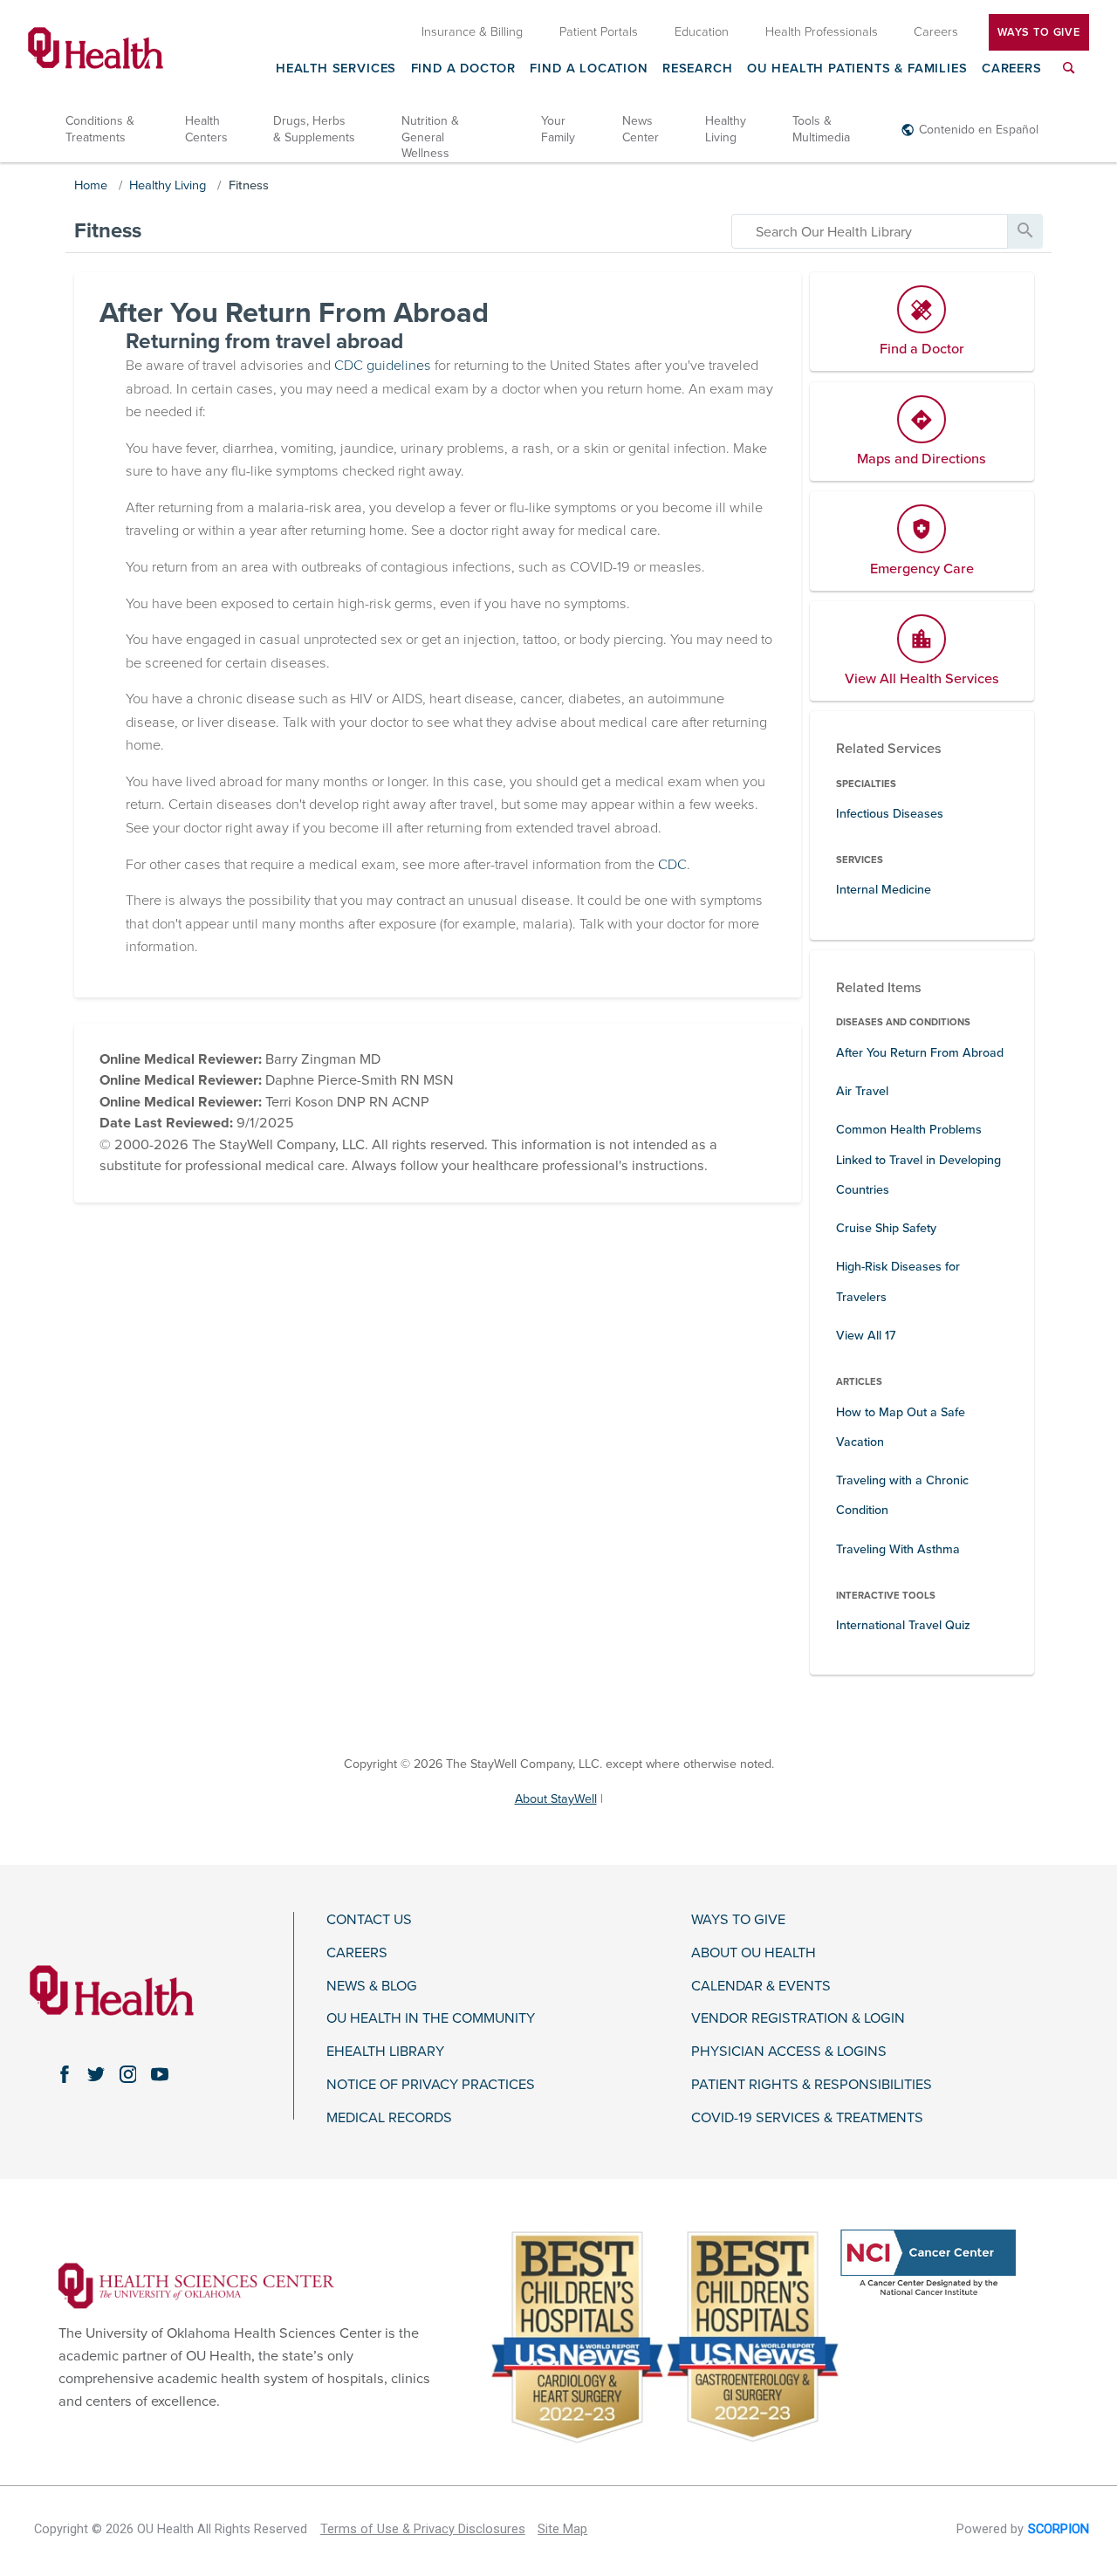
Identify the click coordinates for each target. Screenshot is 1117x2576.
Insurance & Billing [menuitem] (472, 31)
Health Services (336, 69)
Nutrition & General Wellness (430, 137)
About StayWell (556, 1799)
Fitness (249, 185)
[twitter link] (96, 2074)
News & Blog (372, 1987)
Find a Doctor (464, 69)
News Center (641, 129)
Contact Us (369, 1920)
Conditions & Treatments (100, 129)
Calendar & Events (761, 1987)
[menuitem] (1069, 78)
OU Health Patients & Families (857, 69)
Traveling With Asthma (898, 1549)
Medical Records (389, 2118)
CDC (672, 865)
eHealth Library (385, 2052)
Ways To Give (1039, 31)
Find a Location (589, 69)
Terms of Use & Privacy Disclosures (423, 2529)
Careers (1012, 69)
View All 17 (866, 1336)
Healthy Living (726, 129)
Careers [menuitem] (936, 31)
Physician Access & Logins (789, 2052)
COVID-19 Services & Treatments (807, 2118)
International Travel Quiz (903, 1625)
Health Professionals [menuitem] (822, 31)
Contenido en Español (979, 130)
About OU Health (754, 1953)
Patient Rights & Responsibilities (812, 2085)
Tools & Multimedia (821, 129)
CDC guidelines (383, 366)
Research (698, 69)
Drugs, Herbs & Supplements (314, 129)
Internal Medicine (884, 890)
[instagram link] (127, 2074)
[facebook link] (65, 2074)
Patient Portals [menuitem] (599, 31)
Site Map (562, 2529)
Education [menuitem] (702, 31)
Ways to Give (738, 1920)
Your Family (558, 129)
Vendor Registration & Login (798, 2019)
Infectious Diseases (890, 814)
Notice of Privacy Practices (431, 2085)
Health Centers (206, 129)
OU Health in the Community (431, 2019)
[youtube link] (160, 2074)
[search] (870, 231)
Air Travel (862, 1091)
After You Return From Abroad (920, 1053)
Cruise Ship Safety (886, 1228)
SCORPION (1059, 2529)
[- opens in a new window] (196, 2285)
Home (91, 185)
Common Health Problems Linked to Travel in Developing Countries (918, 1160)
